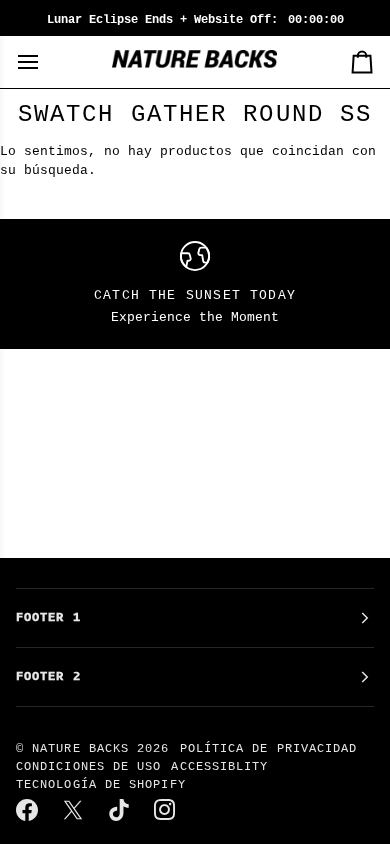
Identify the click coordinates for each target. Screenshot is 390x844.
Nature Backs (84, 749)
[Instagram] (166, 810)
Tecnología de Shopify (101, 785)
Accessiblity (219, 767)
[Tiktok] (120, 810)
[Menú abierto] (46, 62)
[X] (74, 810)
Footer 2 (48, 677)
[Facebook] (28, 810)
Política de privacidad (269, 749)
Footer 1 (48, 618)
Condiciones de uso (88, 767)
